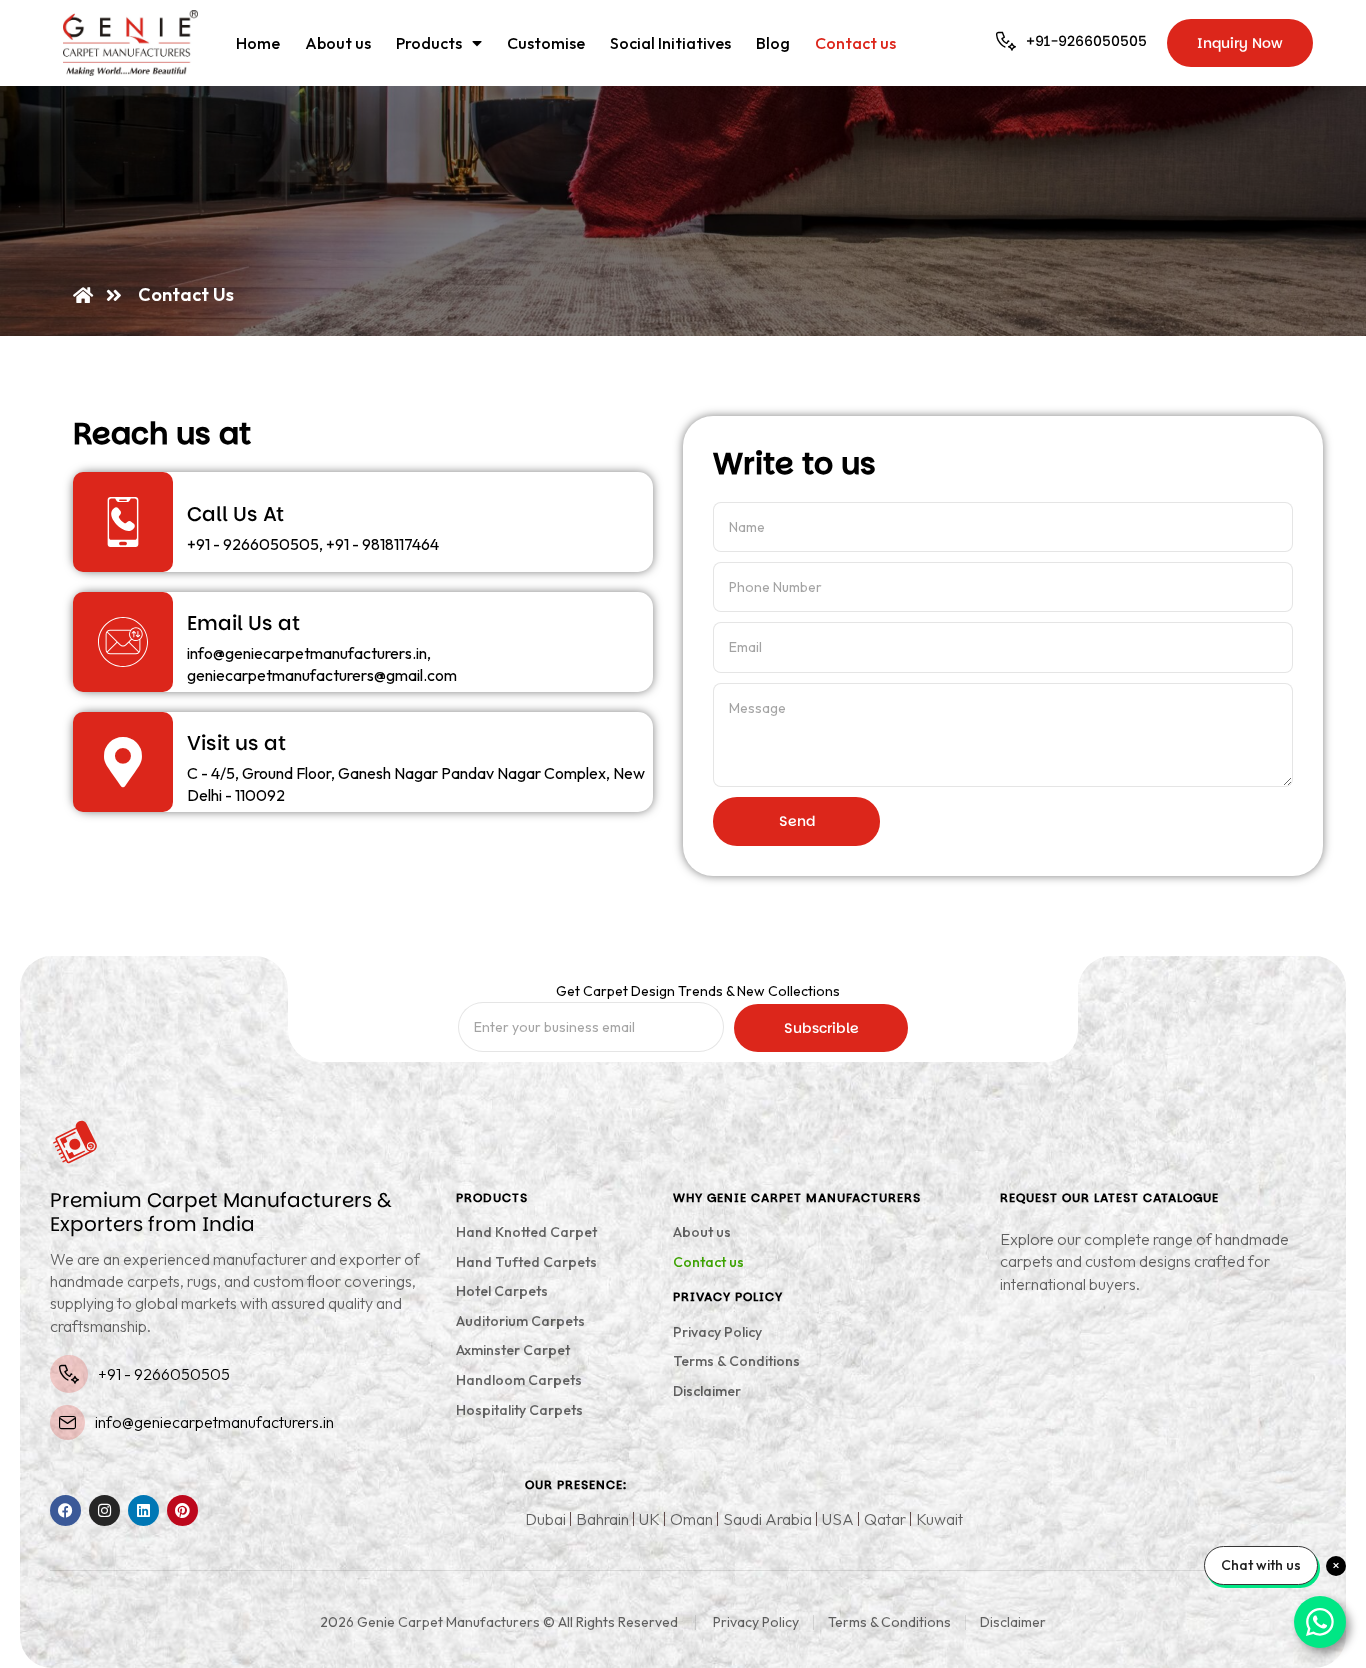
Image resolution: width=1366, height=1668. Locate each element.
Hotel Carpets (502, 1291)
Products (429, 43)
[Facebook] (65, 1510)
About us (338, 43)
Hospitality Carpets (519, 1410)
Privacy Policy (717, 1332)
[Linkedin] (143, 1510)
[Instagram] (104, 1510)
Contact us (855, 43)
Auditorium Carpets (520, 1321)
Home (258, 43)
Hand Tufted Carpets (526, 1262)
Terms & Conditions (736, 1361)
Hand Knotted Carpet (526, 1232)
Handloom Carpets (519, 1380)
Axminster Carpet (513, 1350)
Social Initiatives (670, 43)
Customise (546, 43)
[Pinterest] (182, 1510)
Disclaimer (707, 1391)
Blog (773, 43)
